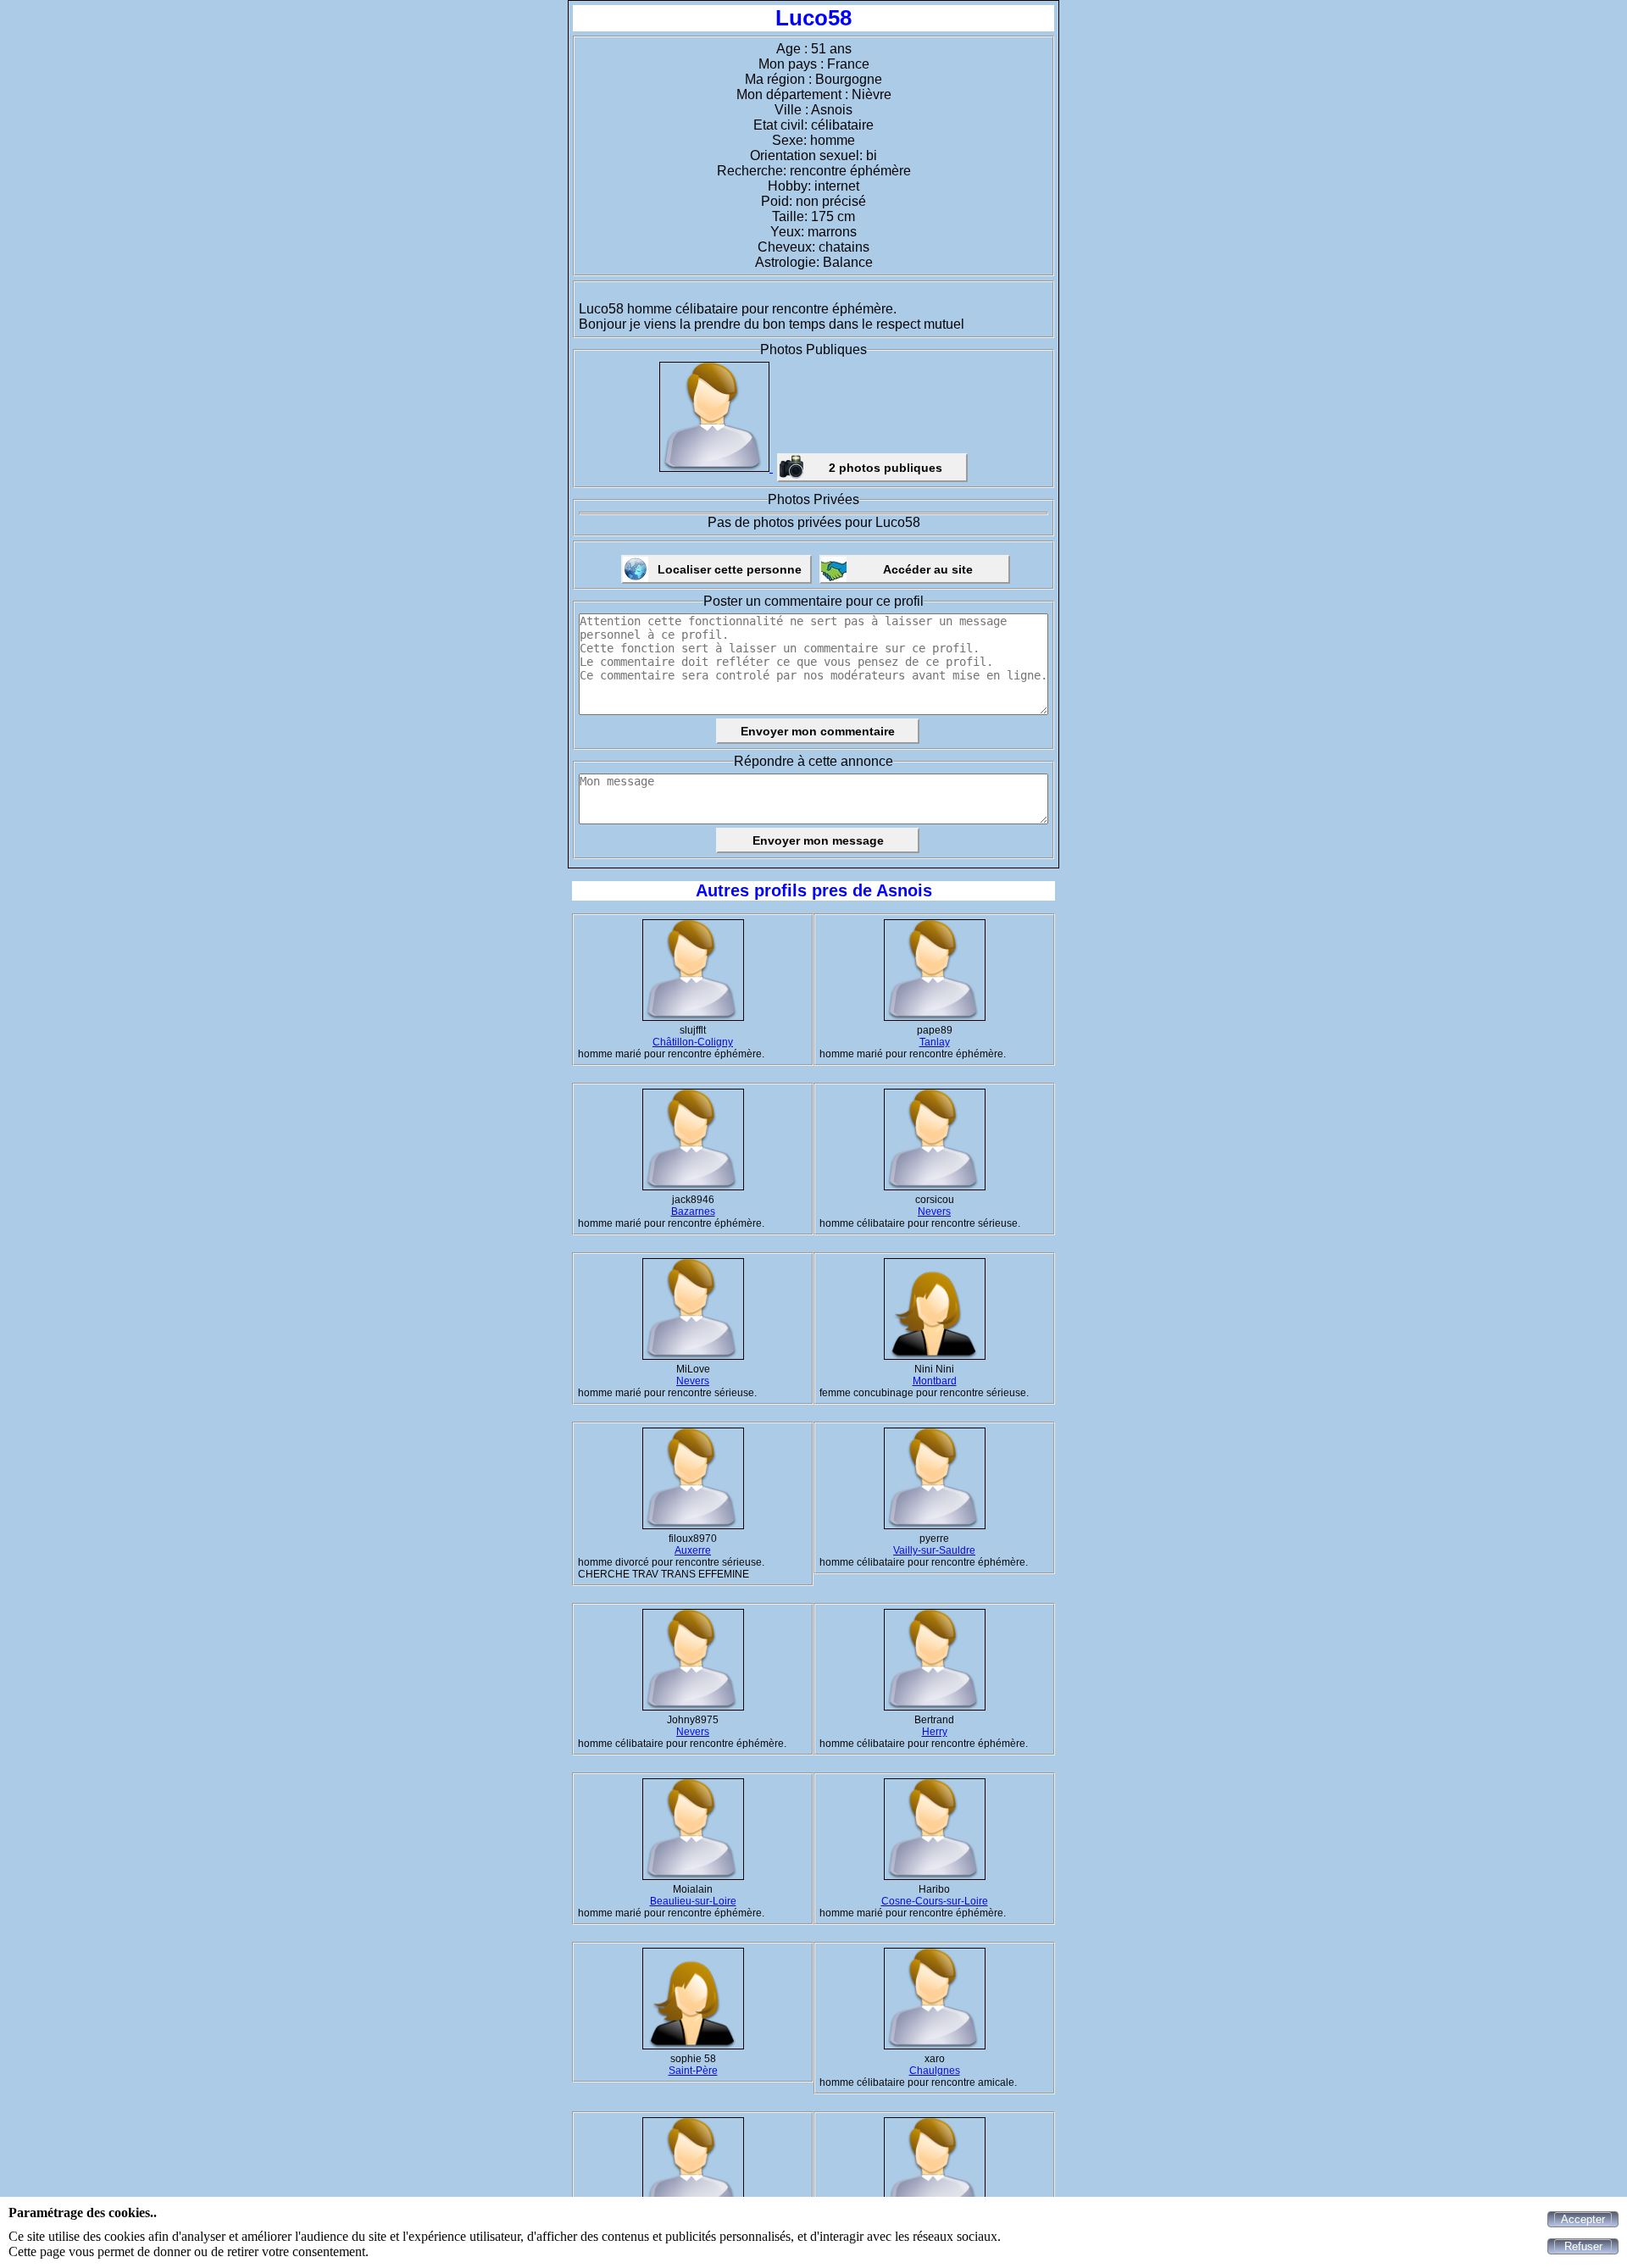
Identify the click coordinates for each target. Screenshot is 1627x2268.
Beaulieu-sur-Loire (693, 1901)
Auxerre (693, 1550)
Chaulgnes (935, 2071)
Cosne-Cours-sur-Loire (935, 1901)
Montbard (935, 1381)
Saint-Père (693, 2071)
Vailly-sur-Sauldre (934, 1550)
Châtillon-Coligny (693, 1042)
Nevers (934, 1212)
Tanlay (935, 1042)
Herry (935, 1732)
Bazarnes (693, 1212)
